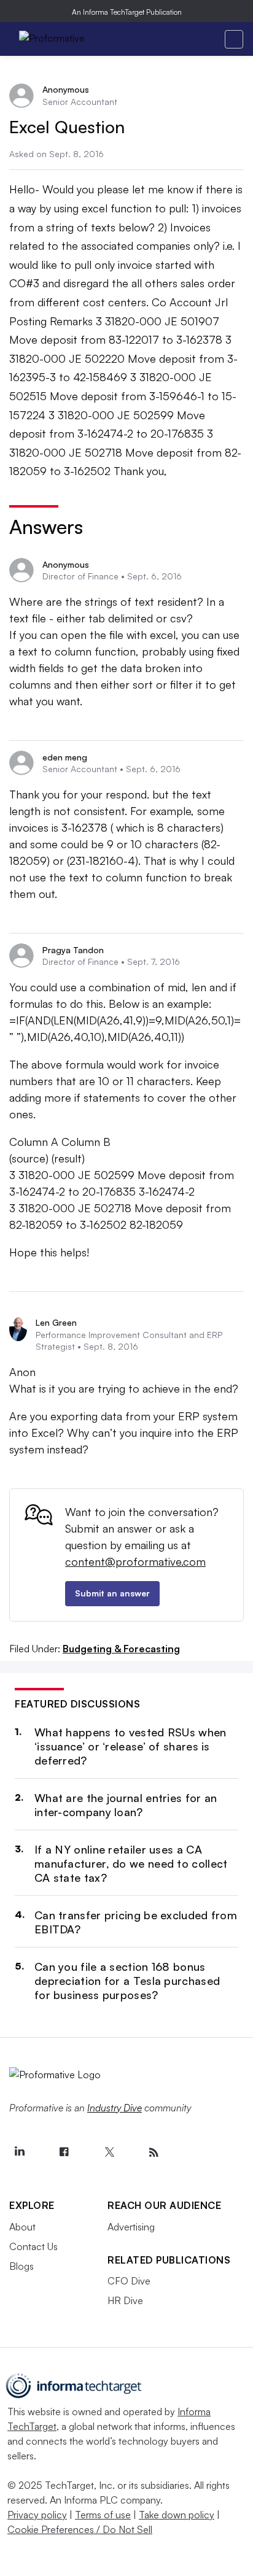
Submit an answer (112, 1593)
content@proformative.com (135, 1561)
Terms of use (103, 2515)
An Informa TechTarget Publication (127, 12)
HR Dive (125, 2300)
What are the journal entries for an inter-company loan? (126, 1805)
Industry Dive (115, 2108)
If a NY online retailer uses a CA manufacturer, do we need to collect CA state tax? (131, 1864)
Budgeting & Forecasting (121, 1649)
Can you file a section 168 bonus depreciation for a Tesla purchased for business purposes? (127, 1981)
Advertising (131, 2227)
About (22, 2227)
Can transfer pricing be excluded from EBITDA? (136, 1922)
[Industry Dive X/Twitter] (109, 2152)
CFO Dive (129, 2281)
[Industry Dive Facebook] (64, 2152)
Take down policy (177, 2515)
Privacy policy (37, 2515)
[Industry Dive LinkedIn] (19, 2152)
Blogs (21, 2266)
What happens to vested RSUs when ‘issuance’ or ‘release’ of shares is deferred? (130, 1746)
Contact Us (33, 2246)
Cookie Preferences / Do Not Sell (80, 2529)
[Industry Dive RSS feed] (154, 2152)
